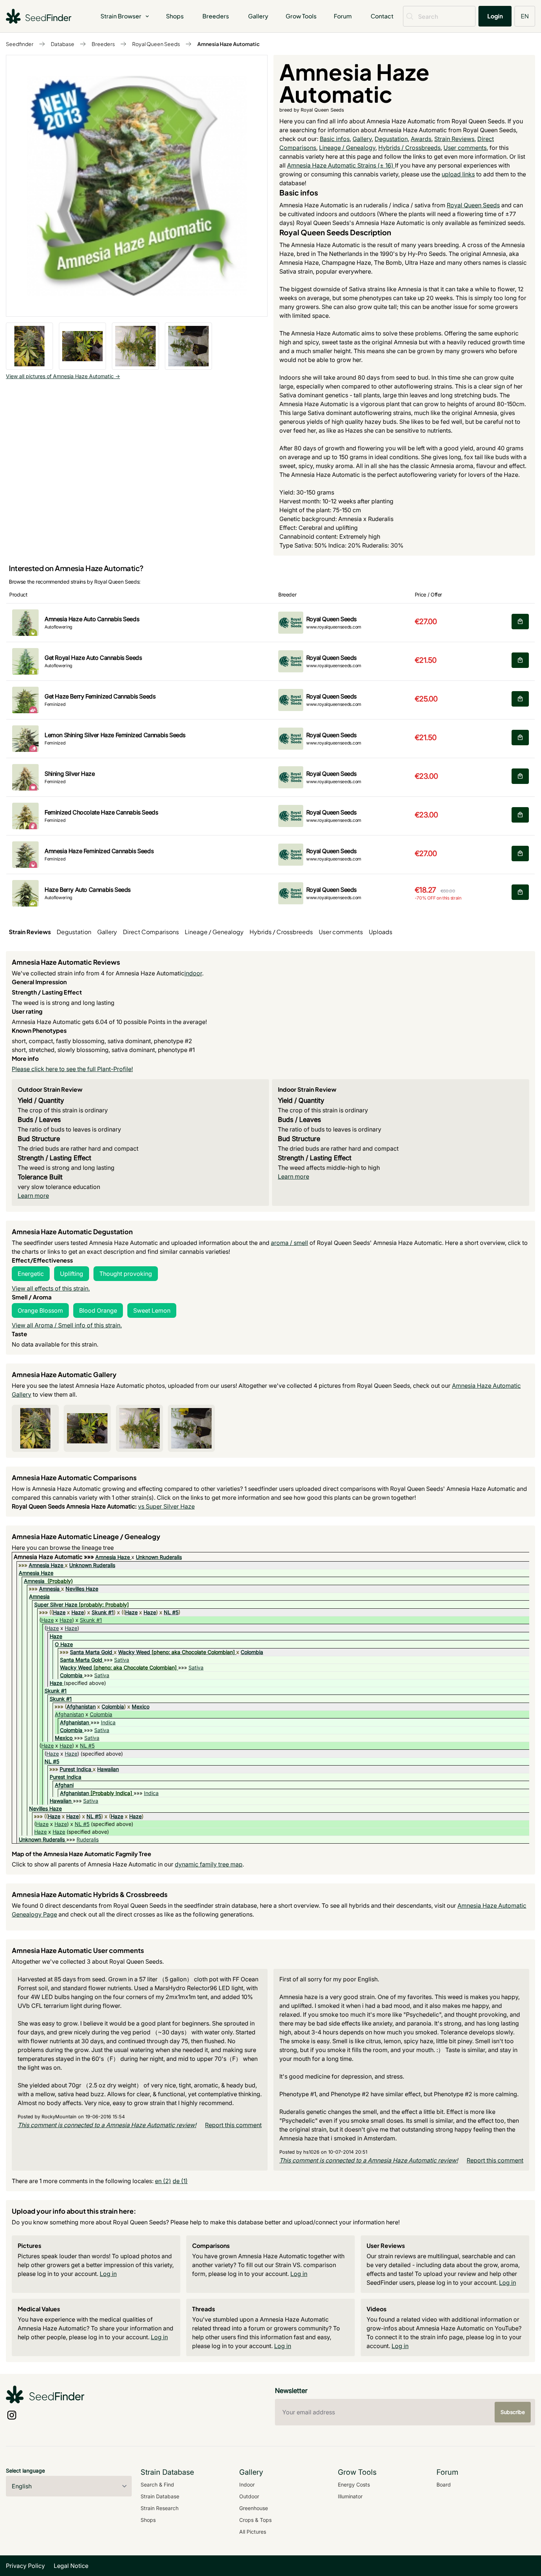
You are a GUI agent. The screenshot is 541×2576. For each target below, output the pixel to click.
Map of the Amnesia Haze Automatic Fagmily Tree (82, 1854)
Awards (421, 139)
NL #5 (171, 1612)
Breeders (216, 16)
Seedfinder (20, 44)
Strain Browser (121, 16)
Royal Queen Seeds (156, 44)
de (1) (180, 2181)
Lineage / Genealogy (347, 148)
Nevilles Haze (82, 1589)
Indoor (247, 2484)
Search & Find (157, 2484)
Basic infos (335, 139)
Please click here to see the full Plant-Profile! (72, 1069)
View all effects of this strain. (51, 1288)
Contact (382, 16)
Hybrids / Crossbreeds (409, 148)
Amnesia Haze (113, 1557)
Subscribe (513, 2412)
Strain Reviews (454, 139)
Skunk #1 (103, 1612)
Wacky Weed (134, 1652)
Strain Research (160, 2508)
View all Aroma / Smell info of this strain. (67, 1325)
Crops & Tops (255, 2520)
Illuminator (350, 2496)
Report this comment (233, 2125)
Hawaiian (108, 1769)
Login (495, 16)
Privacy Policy (25, 2566)
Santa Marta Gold (91, 1652)
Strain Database (160, 2496)
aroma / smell (289, 1243)
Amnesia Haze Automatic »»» (54, 1557)
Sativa (122, 1660)
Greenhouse (254, 2508)
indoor (193, 973)
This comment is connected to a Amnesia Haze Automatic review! (107, 2125)
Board (444, 2484)
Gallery (258, 16)
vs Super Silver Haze (166, 1506)
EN (525, 16)
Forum (343, 16)
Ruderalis (88, 1839)
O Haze (64, 1644)
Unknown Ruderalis (159, 1557)
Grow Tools (301, 16)
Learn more (33, 1196)
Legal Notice (71, 2566)
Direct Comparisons (151, 932)
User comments (465, 148)
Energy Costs (354, 2484)
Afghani (64, 1785)
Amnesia (34, 1581)
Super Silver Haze (56, 1604)
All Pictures (253, 2532)
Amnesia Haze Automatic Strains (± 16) (341, 165)
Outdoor (249, 2496)
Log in (108, 2274)
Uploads (381, 932)
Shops (175, 16)
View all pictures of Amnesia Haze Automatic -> (63, 376)
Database (63, 44)
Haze (59, 1612)
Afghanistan (81, 1706)
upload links (458, 174)
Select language (25, 2471)
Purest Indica (75, 1769)
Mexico (141, 1706)
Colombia (252, 1652)
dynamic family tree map (209, 1864)
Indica (108, 1722)
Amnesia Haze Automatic (229, 44)
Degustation (391, 139)
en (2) (163, 2181)
